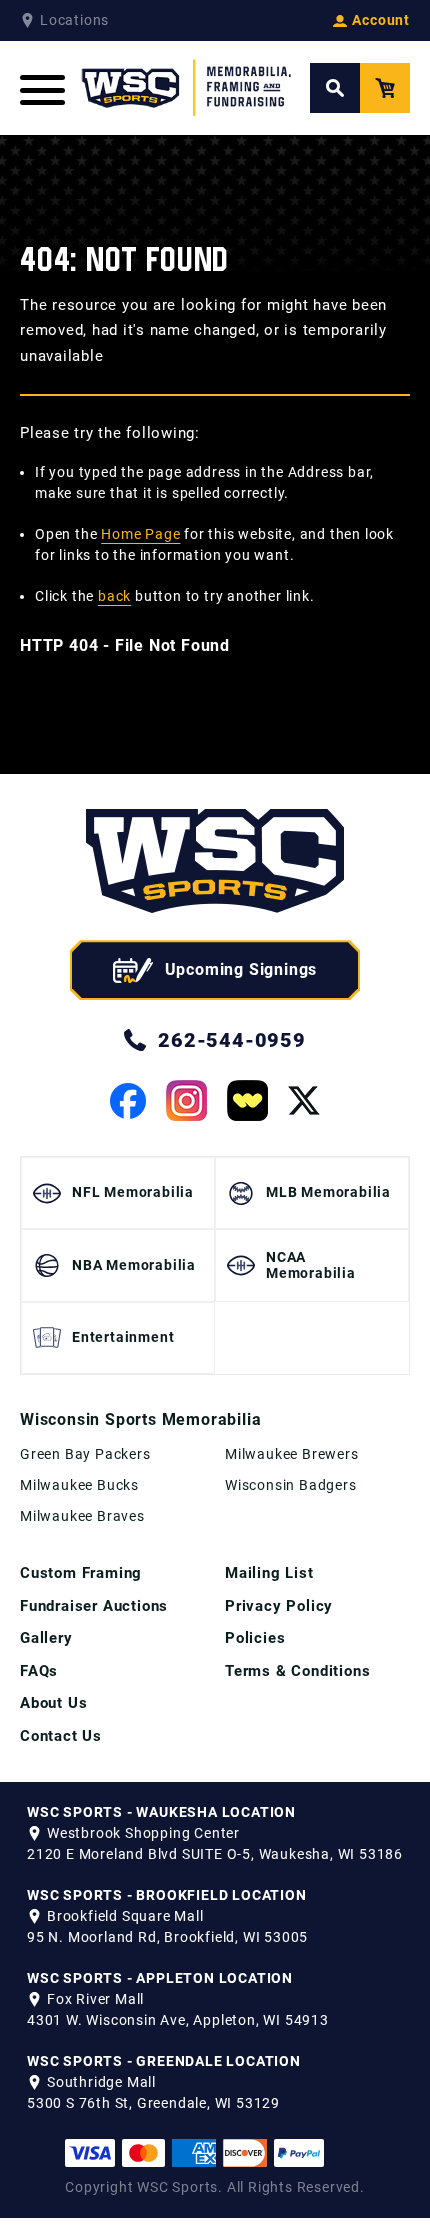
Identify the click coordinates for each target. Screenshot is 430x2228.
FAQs (39, 1671)
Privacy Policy (279, 1606)
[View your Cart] (385, 88)
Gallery (46, 1638)
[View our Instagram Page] (186, 1100)
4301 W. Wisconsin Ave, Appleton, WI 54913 (178, 2020)
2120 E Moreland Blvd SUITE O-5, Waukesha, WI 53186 (215, 1854)
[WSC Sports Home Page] (187, 88)
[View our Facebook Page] (128, 1101)
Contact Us (61, 1736)
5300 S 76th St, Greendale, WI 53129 (153, 2103)
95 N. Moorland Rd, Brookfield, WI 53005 (167, 1937)
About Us (53, 1703)
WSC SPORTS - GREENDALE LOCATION (164, 2061)
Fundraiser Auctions (94, 1606)
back (114, 596)
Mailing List (269, 1573)
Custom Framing (81, 1573)
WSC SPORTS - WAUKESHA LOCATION (161, 1812)
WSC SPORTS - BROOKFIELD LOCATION (167, 1895)
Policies (255, 1638)
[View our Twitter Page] (304, 1100)
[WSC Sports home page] (215, 864)
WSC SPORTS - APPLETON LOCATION (160, 1978)
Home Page (140, 534)
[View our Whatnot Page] (247, 1100)
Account (381, 20)
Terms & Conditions (297, 1671)
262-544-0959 (232, 1040)
